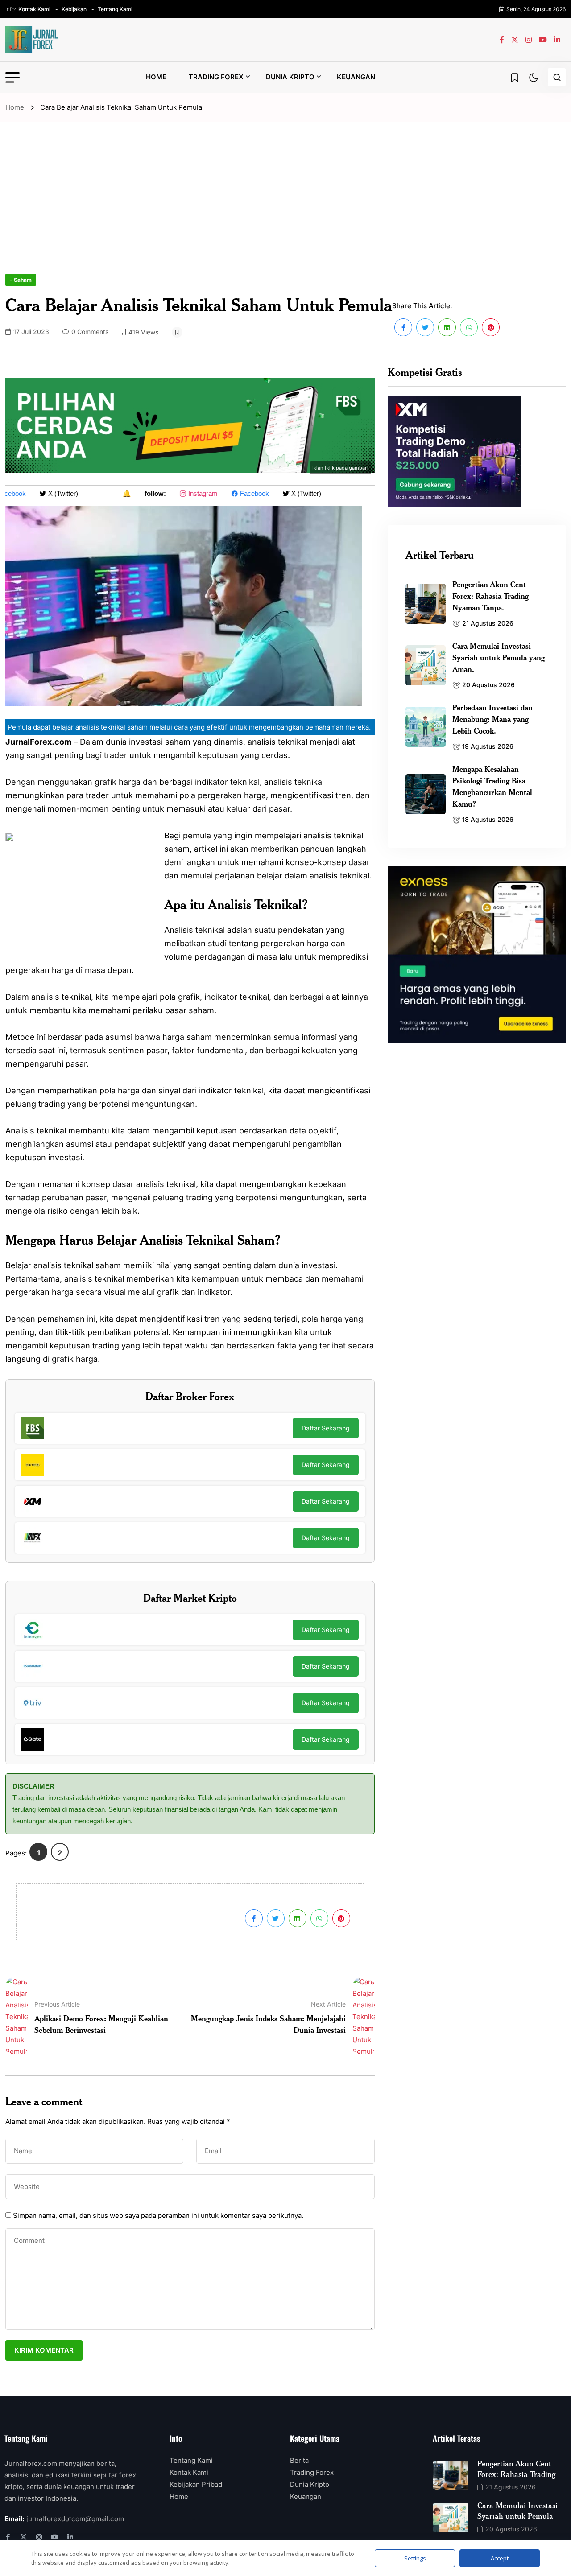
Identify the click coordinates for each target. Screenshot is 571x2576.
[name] (32, 40)
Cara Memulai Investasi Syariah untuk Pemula (517, 2510)
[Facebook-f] (8, 2537)
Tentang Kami (115, 9)
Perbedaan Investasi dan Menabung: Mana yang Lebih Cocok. (492, 719)
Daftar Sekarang (326, 1428)
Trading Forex (216, 77)
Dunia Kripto (290, 77)
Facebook (242, 493)
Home (156, 77)
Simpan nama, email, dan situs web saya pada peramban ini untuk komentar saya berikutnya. (158, 2215)
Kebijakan (74, 9)
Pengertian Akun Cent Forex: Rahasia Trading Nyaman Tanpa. (490, 596)
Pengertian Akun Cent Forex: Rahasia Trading (516, 2469)
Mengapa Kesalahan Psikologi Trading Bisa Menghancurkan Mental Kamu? (492, 786)
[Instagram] (39, 2537)
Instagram (190, 493)
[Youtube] (55, 2537)
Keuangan (356, 77)
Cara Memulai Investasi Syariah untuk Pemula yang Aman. (499, 657)
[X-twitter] (23, 2537)
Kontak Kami (34, 9)
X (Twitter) (51, 493)
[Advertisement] (285, 207)
